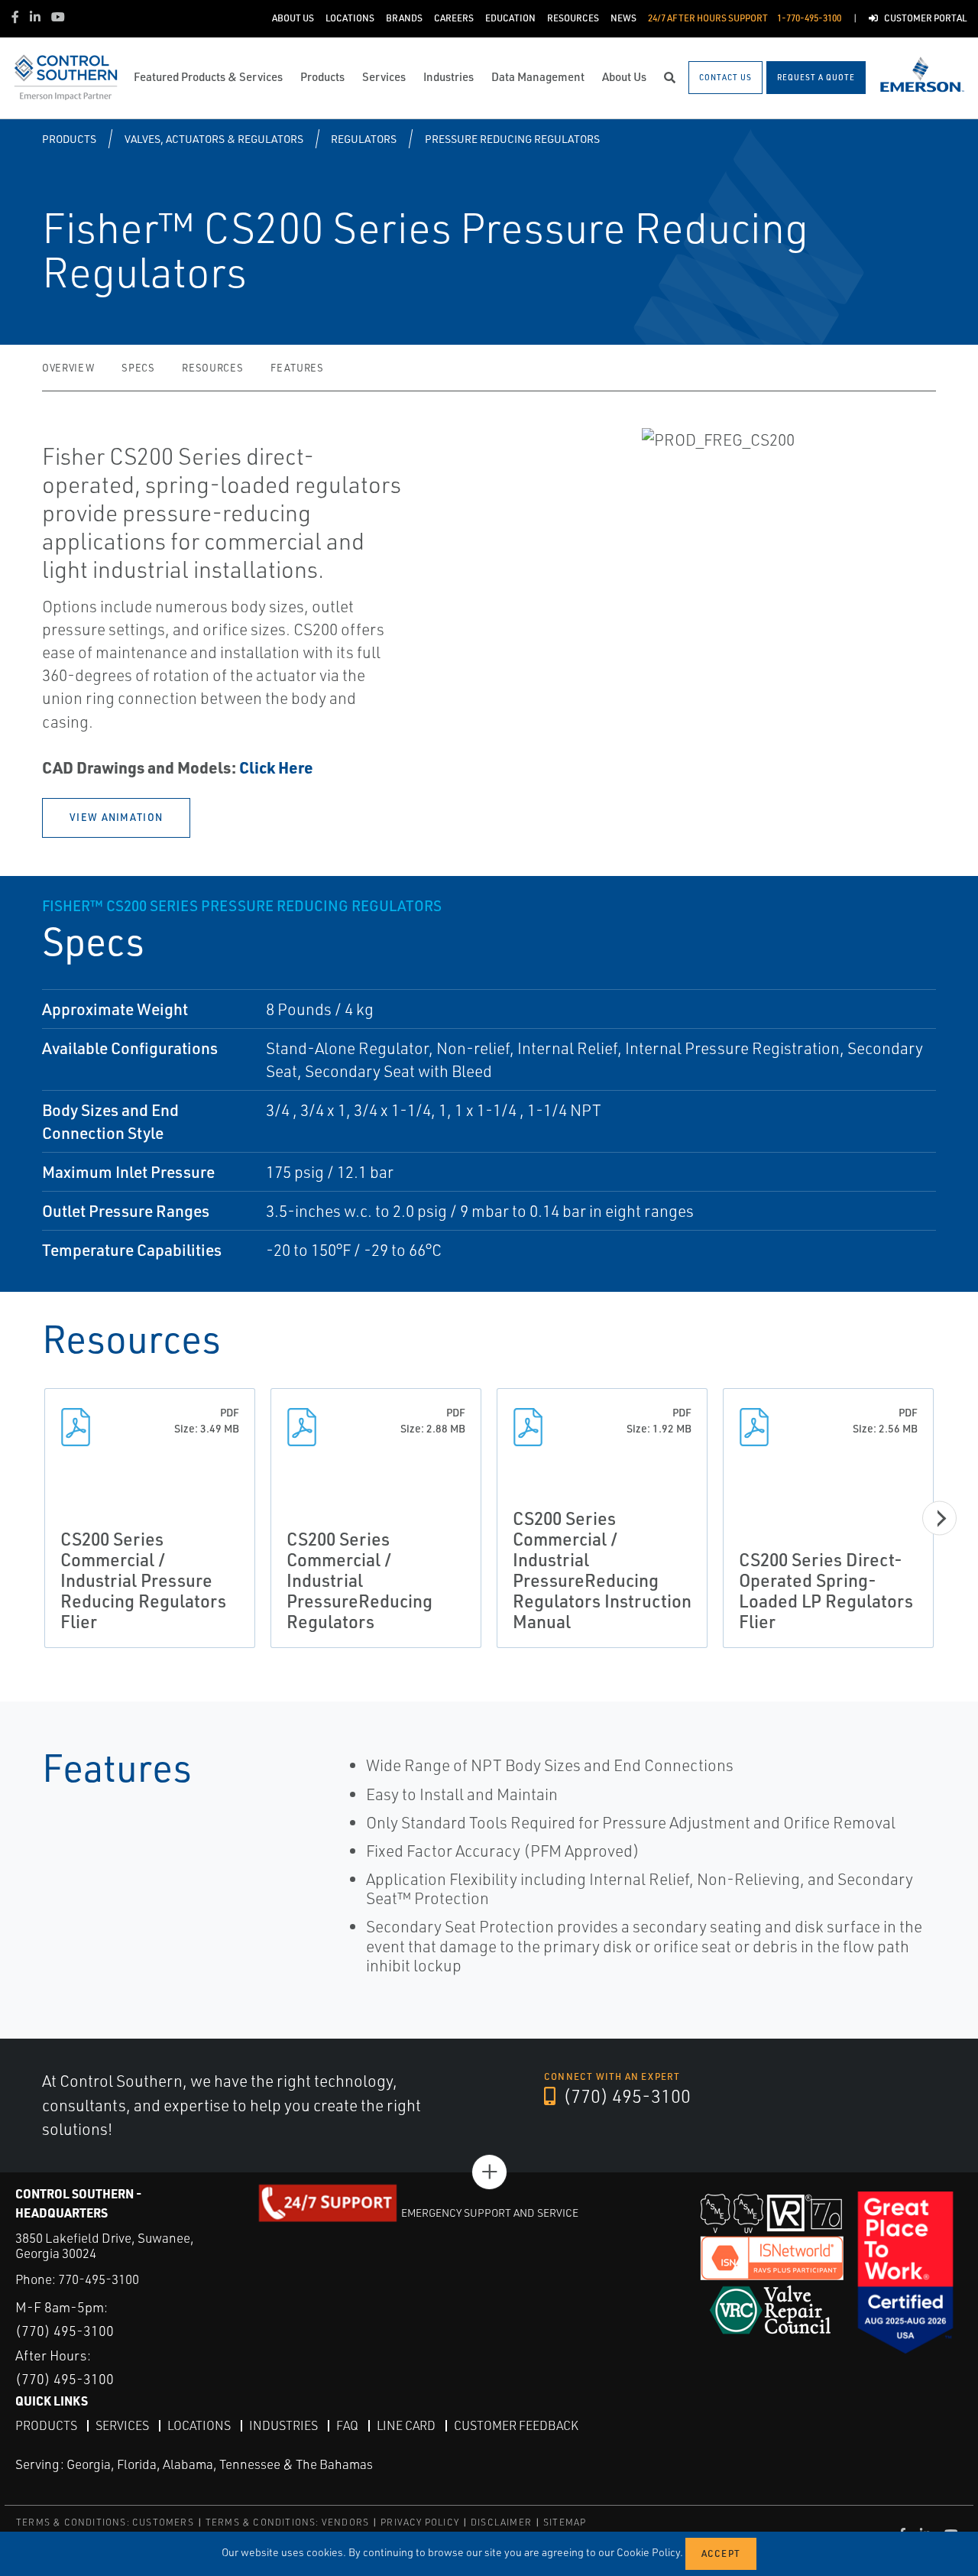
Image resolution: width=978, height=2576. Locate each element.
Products (69, 139)
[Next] (939, 1518)
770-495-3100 (99, 2279)
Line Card (406, 2425)
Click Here (276, 767)
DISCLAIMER (501, 2522)
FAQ (347, 2425)
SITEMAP (565, 2522)
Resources (212, 368)
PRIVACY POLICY (420, 2522)
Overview (68, 368)
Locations (199, 2425)
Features (297, 368)
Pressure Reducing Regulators (512, 139)
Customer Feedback (516, 2425)
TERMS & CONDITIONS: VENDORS (287, 2522)
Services (122, 2425)
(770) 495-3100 (625, 2096)
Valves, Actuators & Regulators (214, 139)
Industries (283, 2425)
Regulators (364, 139)
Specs (138, 368)
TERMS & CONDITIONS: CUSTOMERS (105, 2522)
